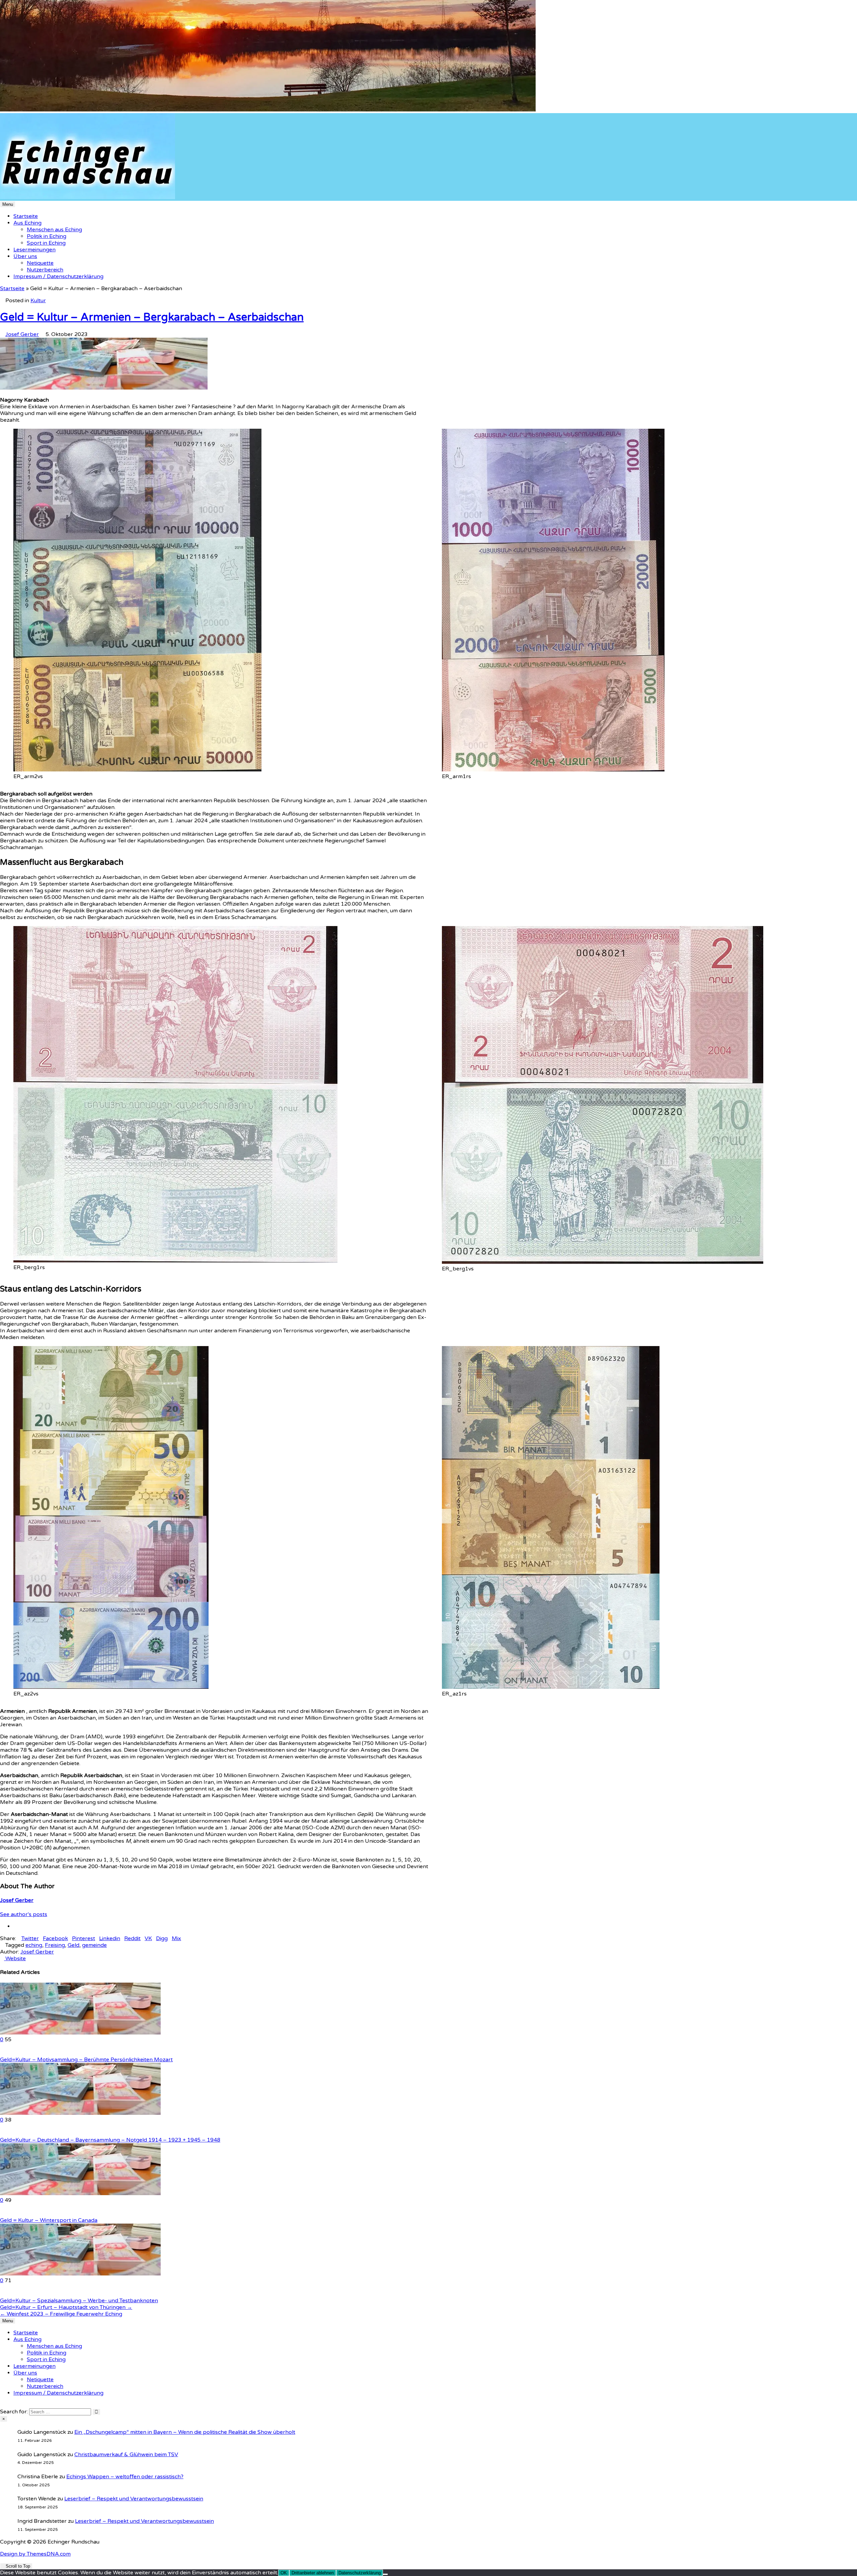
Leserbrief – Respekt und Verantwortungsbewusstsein (134, 2499)
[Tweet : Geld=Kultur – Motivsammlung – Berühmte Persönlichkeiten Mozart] (14, 2053)
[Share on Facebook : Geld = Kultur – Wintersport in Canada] (10, 2214)
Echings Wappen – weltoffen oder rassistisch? (125, 2477)
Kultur (38, 301)
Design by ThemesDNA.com (35, 2554)
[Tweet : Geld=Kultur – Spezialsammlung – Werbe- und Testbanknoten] (14, 2294)
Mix (176, 1938)
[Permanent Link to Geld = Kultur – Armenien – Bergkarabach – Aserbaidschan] (104, 388)
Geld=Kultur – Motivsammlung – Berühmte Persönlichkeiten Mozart (86, 2060)
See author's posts (24, 1914)
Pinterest (84, 1938)
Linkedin (110, 1938)
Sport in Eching (46, 243)
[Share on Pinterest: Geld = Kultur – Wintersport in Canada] (6, 2214)
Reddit (132, 1938)
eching (34, 1945)
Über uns (25, 256)
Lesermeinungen (34, 250)
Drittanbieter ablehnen (313, 2573)
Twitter (30, 1938)
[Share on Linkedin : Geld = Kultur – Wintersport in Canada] (2, 2214)
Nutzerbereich (45, 270)
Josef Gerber (22, 334)
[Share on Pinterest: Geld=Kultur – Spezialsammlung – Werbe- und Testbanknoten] (6, 2294)
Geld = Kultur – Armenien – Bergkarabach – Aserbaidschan (152, 317)
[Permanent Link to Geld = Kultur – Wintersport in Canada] (80, 2193)
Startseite (26, 216)
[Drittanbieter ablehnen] (385, 2574)
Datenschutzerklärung (360, 2573)
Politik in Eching (47, 236)
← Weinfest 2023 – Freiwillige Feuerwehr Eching (61, 2314)
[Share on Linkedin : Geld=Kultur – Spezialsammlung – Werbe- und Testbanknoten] (2, 2294)
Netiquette (40, 263)
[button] (9, 1288)
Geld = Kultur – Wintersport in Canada (49, 2220)
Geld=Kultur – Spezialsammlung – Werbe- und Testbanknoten (79, 2301)
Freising (55, 1945)
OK (284, 2573)
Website (15, 1959)
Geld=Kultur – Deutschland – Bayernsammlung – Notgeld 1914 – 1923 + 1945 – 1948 (110, 2140)
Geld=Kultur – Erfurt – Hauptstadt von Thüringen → (66, 2307)
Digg (162, 1938)
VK (148, 1938)
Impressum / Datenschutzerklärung (58, 276)
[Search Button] (2, 2405)
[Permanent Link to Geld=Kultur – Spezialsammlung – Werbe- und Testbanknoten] (80, 2274)
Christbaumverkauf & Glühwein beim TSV (126, 2455)
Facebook (55, 1938)
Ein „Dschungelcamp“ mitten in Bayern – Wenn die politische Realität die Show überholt (185, 2432)
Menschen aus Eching (54, 230)
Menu (8, 204)
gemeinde (94, 1945)
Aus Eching (27, 223)
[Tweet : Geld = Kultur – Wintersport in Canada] (14, 2214)
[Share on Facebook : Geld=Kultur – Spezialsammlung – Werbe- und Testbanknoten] (10, 2294)
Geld (73, 1945)
